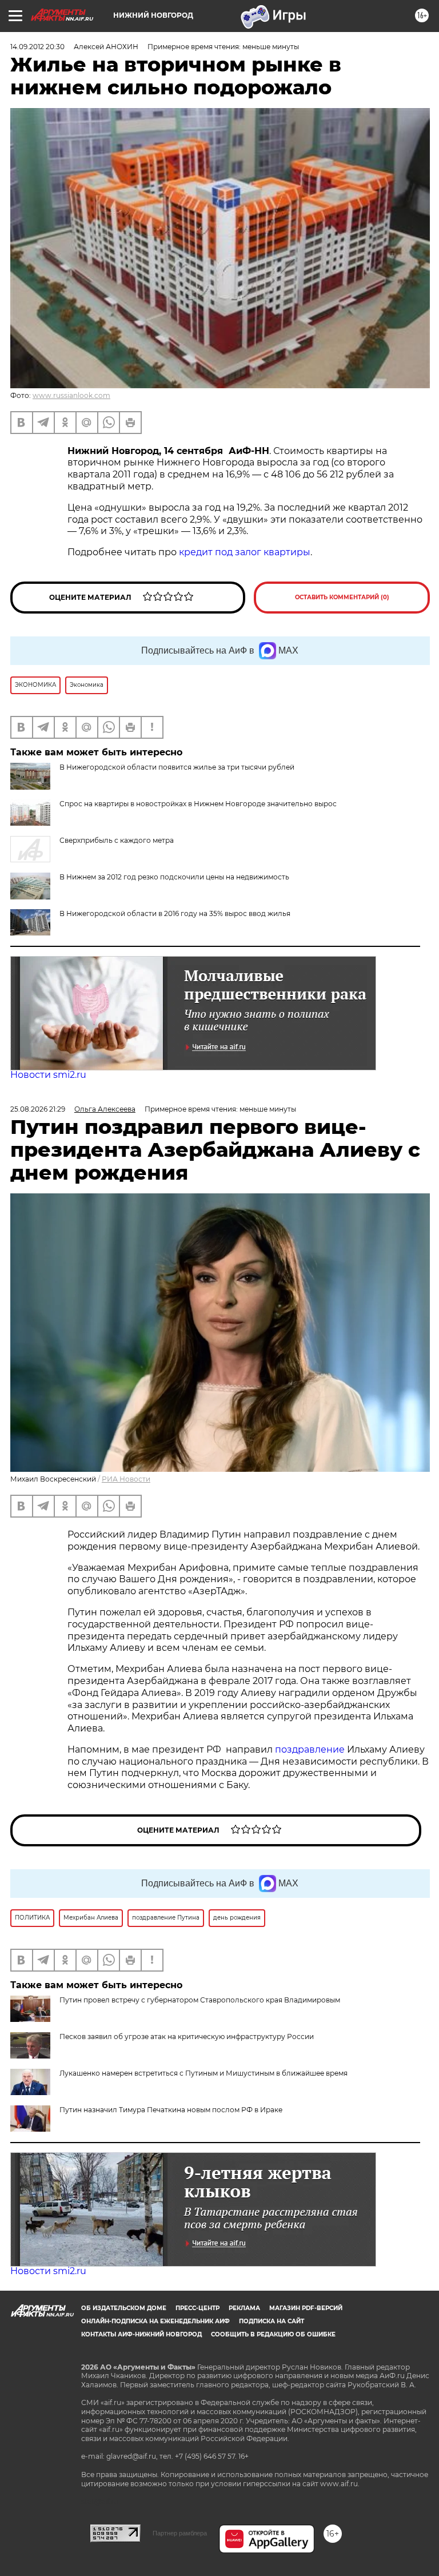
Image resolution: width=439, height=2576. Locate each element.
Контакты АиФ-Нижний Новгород (141, 2334)
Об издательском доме (124, 2308)
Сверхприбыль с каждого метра (117, 840)
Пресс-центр (197, 2308)
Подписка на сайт (272, 2321)
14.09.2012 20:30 (37, 47)
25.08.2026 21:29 (38, 1109)
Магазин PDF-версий (306, 2308)
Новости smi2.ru (48, 1075)
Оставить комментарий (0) (342, 597)
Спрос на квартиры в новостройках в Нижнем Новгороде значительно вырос (198, 804)
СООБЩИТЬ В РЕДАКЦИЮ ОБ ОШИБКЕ (273, 2334)
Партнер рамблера (180, 2533)
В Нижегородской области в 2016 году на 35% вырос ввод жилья (175, 913)
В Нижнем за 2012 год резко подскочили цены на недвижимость (174, 877)
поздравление (311, 1749)
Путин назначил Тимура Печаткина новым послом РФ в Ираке (171, 2110)
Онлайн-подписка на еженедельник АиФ (155, 2321)
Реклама (244, 2308)
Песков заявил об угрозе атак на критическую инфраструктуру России (187, 2036)
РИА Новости (126, 1479)
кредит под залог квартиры (245, 552)
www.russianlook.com (71, 395)
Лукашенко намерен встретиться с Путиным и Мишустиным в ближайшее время (203, 2073)
